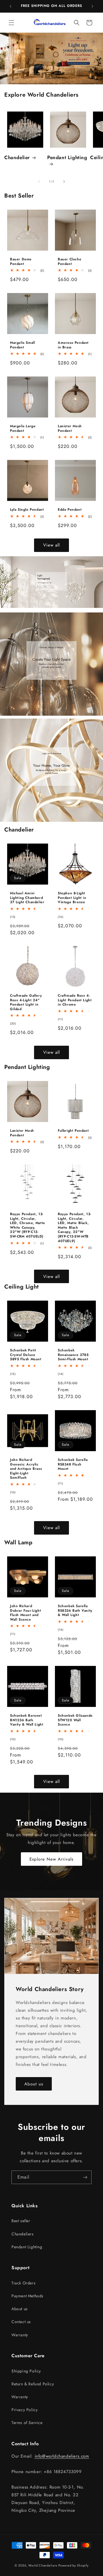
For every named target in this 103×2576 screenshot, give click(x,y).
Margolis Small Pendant (22, 345)
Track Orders (23, 2283)
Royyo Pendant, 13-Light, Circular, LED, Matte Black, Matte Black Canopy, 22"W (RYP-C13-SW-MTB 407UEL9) (75, 1228)
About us (34, 2084)
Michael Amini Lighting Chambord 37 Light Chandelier (27, 898)
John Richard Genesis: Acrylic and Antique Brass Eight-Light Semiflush (26, 1469)
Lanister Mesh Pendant (70, 429)
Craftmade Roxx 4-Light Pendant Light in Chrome (75, 1000)
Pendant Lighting (67, 158)
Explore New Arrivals (51, 1859)
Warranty (20, 2335)
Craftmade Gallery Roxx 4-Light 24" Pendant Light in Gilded (26, 1002)
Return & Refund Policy (33, 2384)
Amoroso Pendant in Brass (73, 345)
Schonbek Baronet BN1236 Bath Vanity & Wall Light (27, 1720)
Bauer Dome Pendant (21, 262)
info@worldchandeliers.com (62, 2456)
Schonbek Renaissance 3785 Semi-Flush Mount (73, 1355)
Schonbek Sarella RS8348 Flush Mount (73, 1464)
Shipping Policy (26, 2371)
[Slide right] (64, 182)
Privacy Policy (24, 2410)
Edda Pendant (70, 510)
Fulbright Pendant (73, 1131)
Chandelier (17, 157)
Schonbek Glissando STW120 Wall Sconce (75, 1720)
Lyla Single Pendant (27, 510)
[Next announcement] (92, 6)
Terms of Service (27, 2423)
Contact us (21, 2322)
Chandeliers (23, 2234)
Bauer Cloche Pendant (70, 262)
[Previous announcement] (11, 6)
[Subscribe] (85, 2177)
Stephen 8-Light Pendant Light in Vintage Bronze (72, 898)
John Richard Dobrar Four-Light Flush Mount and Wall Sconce (25, 1613)
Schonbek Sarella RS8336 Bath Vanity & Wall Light (75, 1611)
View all (51, 545)
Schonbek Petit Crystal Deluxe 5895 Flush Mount (26, 1355)
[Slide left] (39, 182)
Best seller (21, 2221)
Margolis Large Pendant (23, 429)
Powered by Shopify (74, 2565)
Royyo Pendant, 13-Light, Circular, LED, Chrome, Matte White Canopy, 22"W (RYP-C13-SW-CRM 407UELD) (28, 1225)
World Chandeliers (43, 2565)
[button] (11, 23)
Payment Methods (27, 2296)
